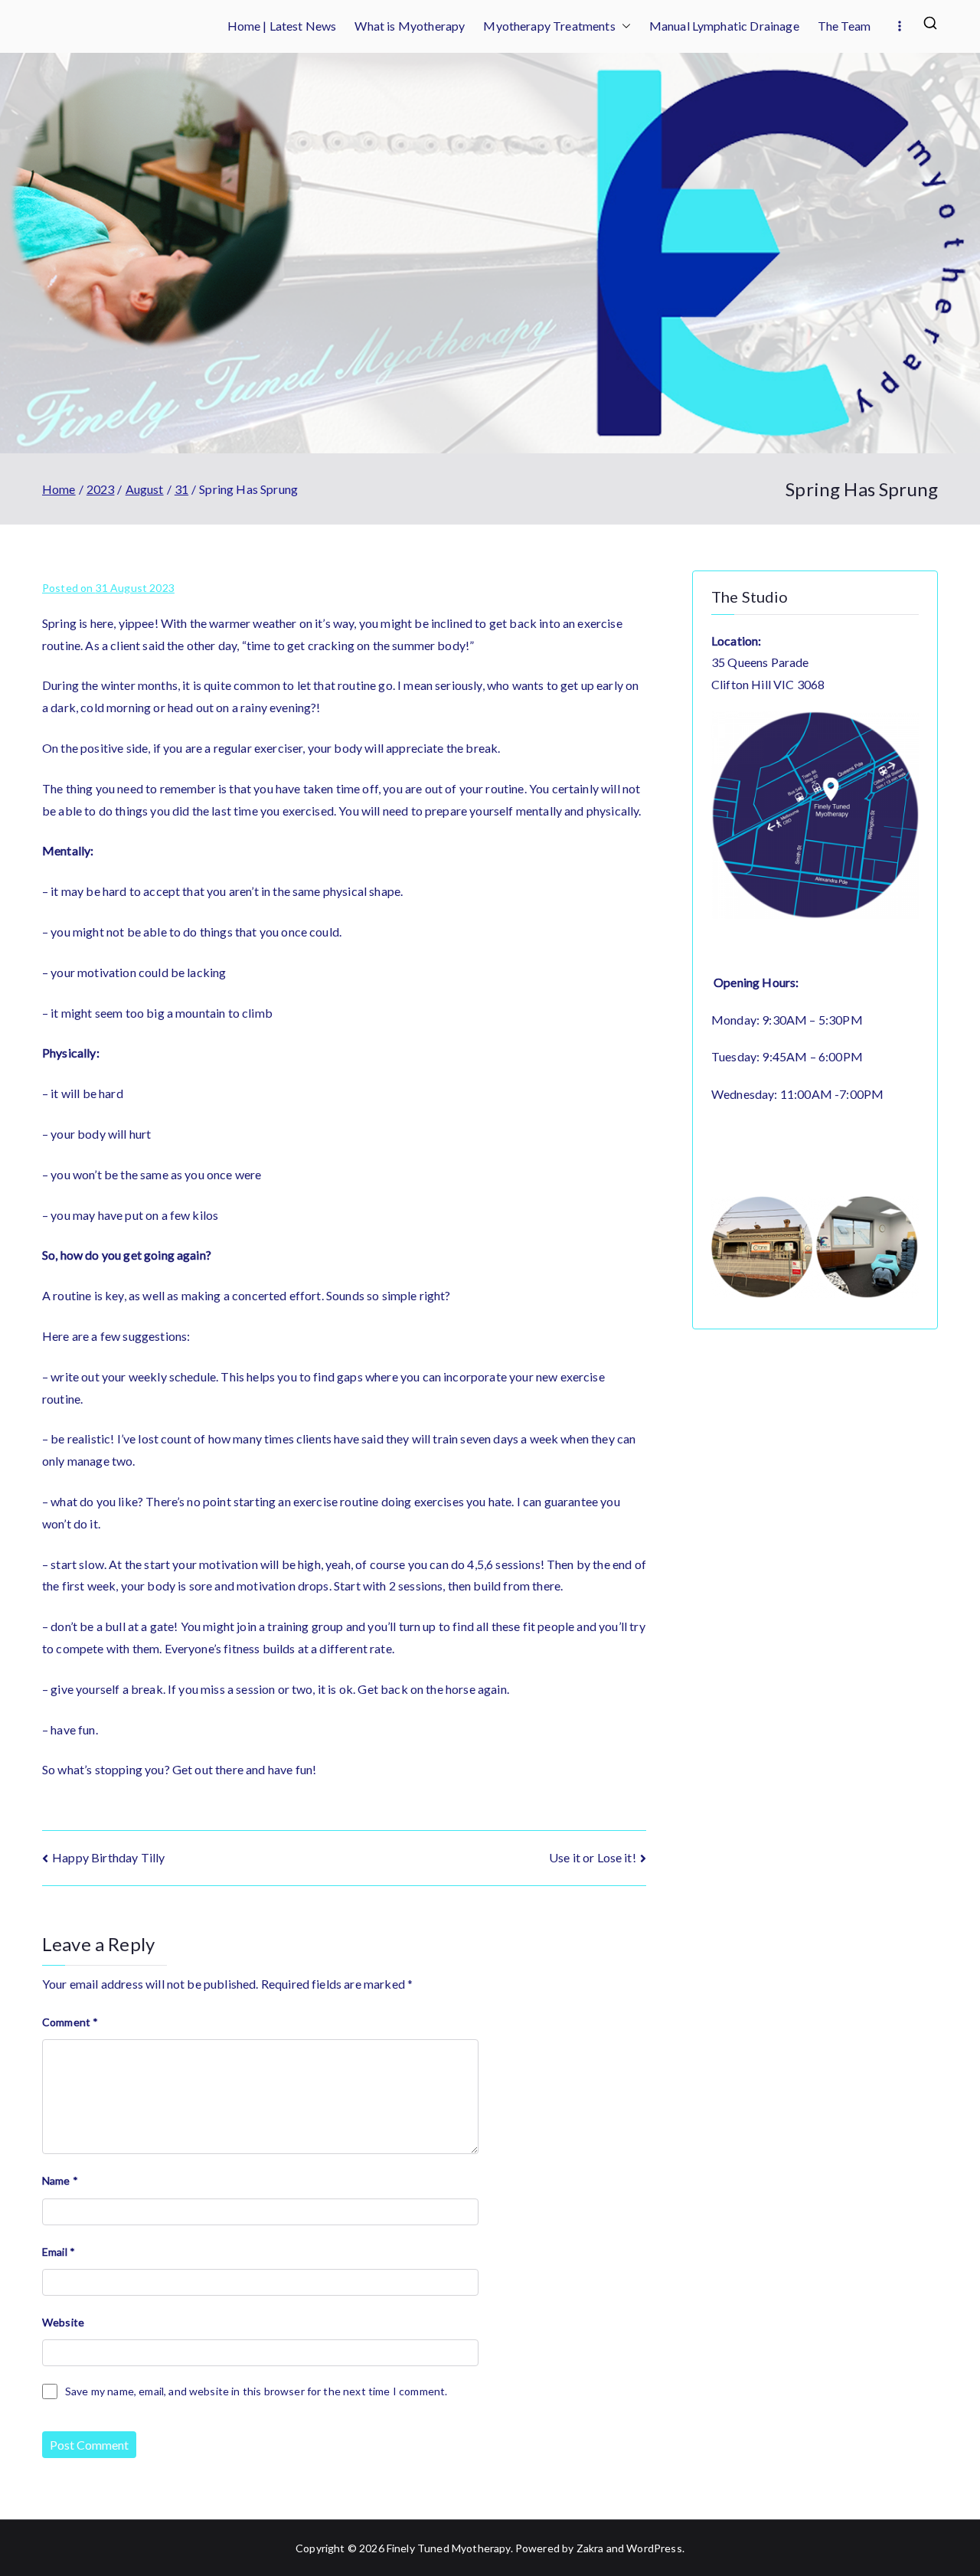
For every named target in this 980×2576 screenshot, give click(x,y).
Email (59, 2252)
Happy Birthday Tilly (108, 1857)
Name (60, 2180)
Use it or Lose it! (593, 1857)
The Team (844, 26)
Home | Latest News (282, 26)
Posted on (108, 588)
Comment (70, 2022)
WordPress (654, 2548)
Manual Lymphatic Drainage (724, 26)
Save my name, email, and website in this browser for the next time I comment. (256, 2391)
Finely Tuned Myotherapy (449, 2548)
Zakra (590, 2548)
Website (63, 2322)
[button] (623, 26)
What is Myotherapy (410, 26)
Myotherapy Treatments (549, 26)
